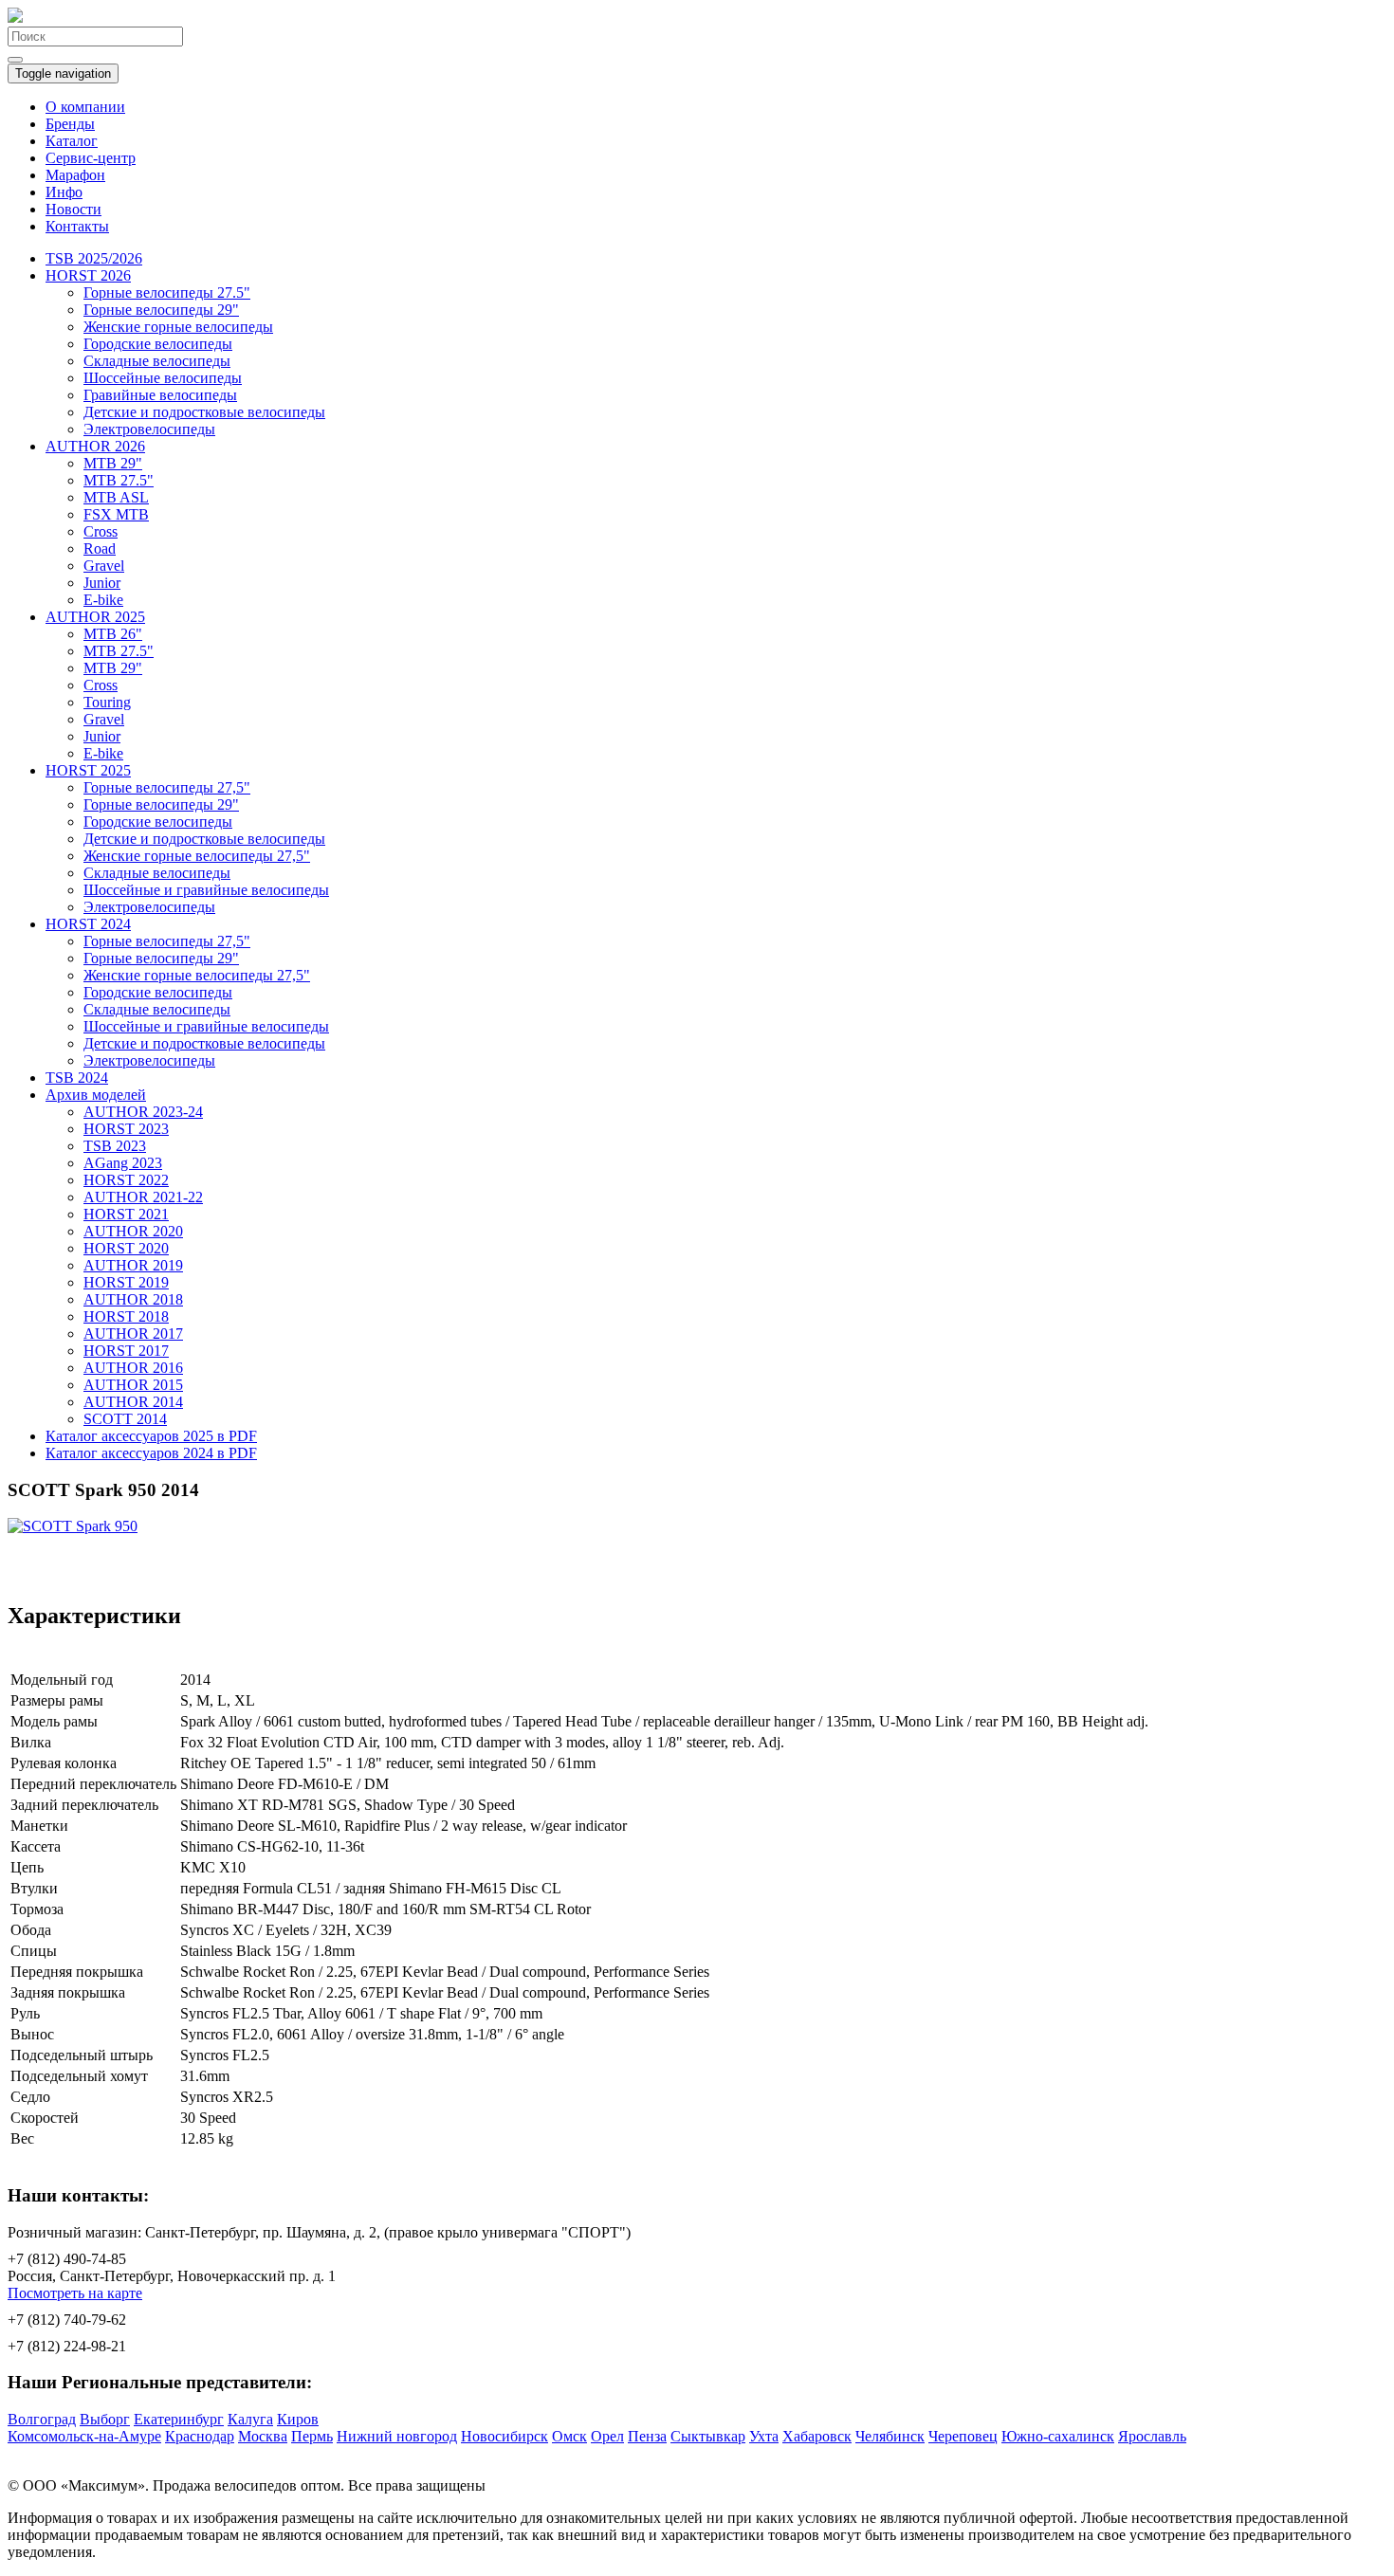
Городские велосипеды (158, 344)
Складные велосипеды (157, 361)
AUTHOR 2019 (133, 1265)
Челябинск (890, 2436)
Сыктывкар (708, 2436)
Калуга (250, 2419)
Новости (73, 209)
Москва (263, 2436)
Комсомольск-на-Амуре (84, 2436)
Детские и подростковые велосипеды (204, 412)
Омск (569, 2436)
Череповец (963, 2436)
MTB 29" (113, 463)
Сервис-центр (91, 158)
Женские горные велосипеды (178, 327)
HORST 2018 (126, 1316)
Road (100, 548)
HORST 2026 (88, 275)
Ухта (764, 2436)
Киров (298, 2419)
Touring (107, 702)
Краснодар (200, 2436)
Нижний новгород (397, 2436)
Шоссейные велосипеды (163, 378)
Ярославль (1152, 2436)
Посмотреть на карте (75, 2293)
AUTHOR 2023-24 (143, 1112)
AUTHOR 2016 (133, 1368)
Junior (102, 583)
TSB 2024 (77, 1078)
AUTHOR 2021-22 (143, 1197)
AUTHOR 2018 (133, 1299)
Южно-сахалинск (1058, 2436)
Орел (607, 2436)
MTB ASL (116, 497)
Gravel (104, 566)
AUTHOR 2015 (133, 1385)
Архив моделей (96, 1095)
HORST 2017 (126, 1351)
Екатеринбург (179, 2419)
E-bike (103, 600)
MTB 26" (113, 634)
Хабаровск (817, 2436)
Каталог (72, 141)
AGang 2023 (123, 1163)
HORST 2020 (126, 1248)
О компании (85, 107)
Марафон (75, 175)
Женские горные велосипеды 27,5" (197, 856)
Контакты (77, 226)
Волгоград (42, 2419)
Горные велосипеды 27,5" (167, 787)
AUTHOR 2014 (133, 1402)
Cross (101, 531)
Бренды (70, 124)
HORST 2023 (126, 1129)
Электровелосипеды (149, 429)
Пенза (647, 2436)
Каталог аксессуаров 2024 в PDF (151, 1453)
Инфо (64, 192)
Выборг (105, 2419)
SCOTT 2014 (125, 1419)
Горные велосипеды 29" (161, 310)
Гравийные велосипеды (160, 395)
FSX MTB (116, 514)
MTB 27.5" (119, 480)
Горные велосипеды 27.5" (167, 292)
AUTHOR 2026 (95, 446)
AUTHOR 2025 (95, 617)
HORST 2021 (126, 1214)
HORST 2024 (88, 924)
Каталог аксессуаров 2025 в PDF (151, 1436)
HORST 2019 (126, 1282)
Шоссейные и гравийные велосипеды (206, 890)
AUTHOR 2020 (133, 1231)
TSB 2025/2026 (94, 258)
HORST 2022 (126, 1180)
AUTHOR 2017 (133, 1334)
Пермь (312, 2436)
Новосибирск (504, 2436)
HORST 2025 (88, 770)
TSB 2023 (115, 1146)
